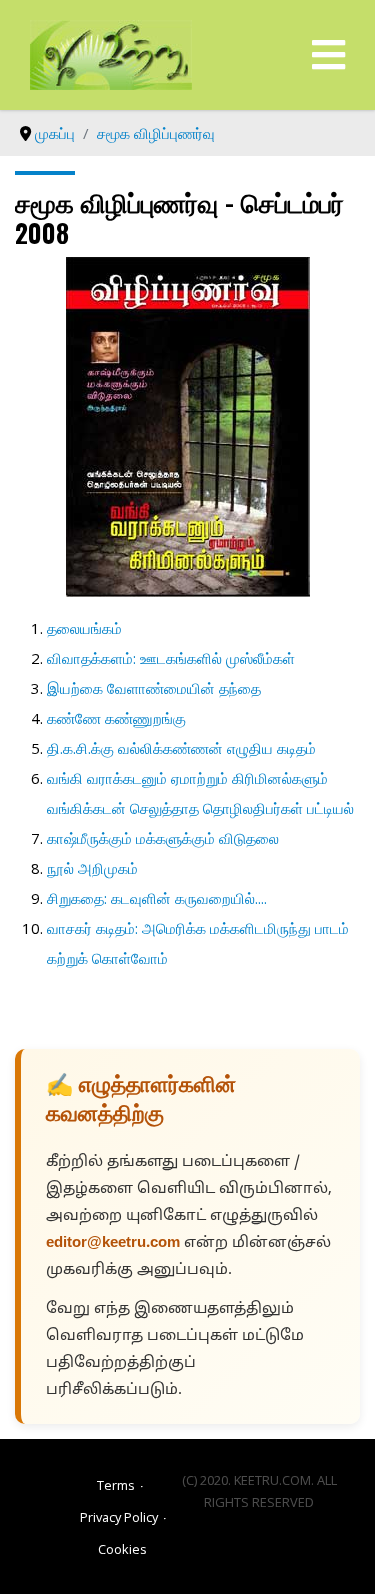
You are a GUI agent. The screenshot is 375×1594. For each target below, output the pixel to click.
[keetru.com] (111, 53)
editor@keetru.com (113, 1243)
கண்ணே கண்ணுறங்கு (116, 718)
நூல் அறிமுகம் (92, 868)
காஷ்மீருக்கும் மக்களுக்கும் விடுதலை (163, 838)
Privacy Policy (119, 1517)
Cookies (122, 1549)
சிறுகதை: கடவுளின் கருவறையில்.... (157, 898)
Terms (116, 1485)
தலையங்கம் (84, 628)
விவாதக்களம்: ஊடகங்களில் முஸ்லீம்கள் (171, 658)
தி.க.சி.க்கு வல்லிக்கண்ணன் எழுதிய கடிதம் (181, 748)
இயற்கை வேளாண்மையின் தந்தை (154, 688)
